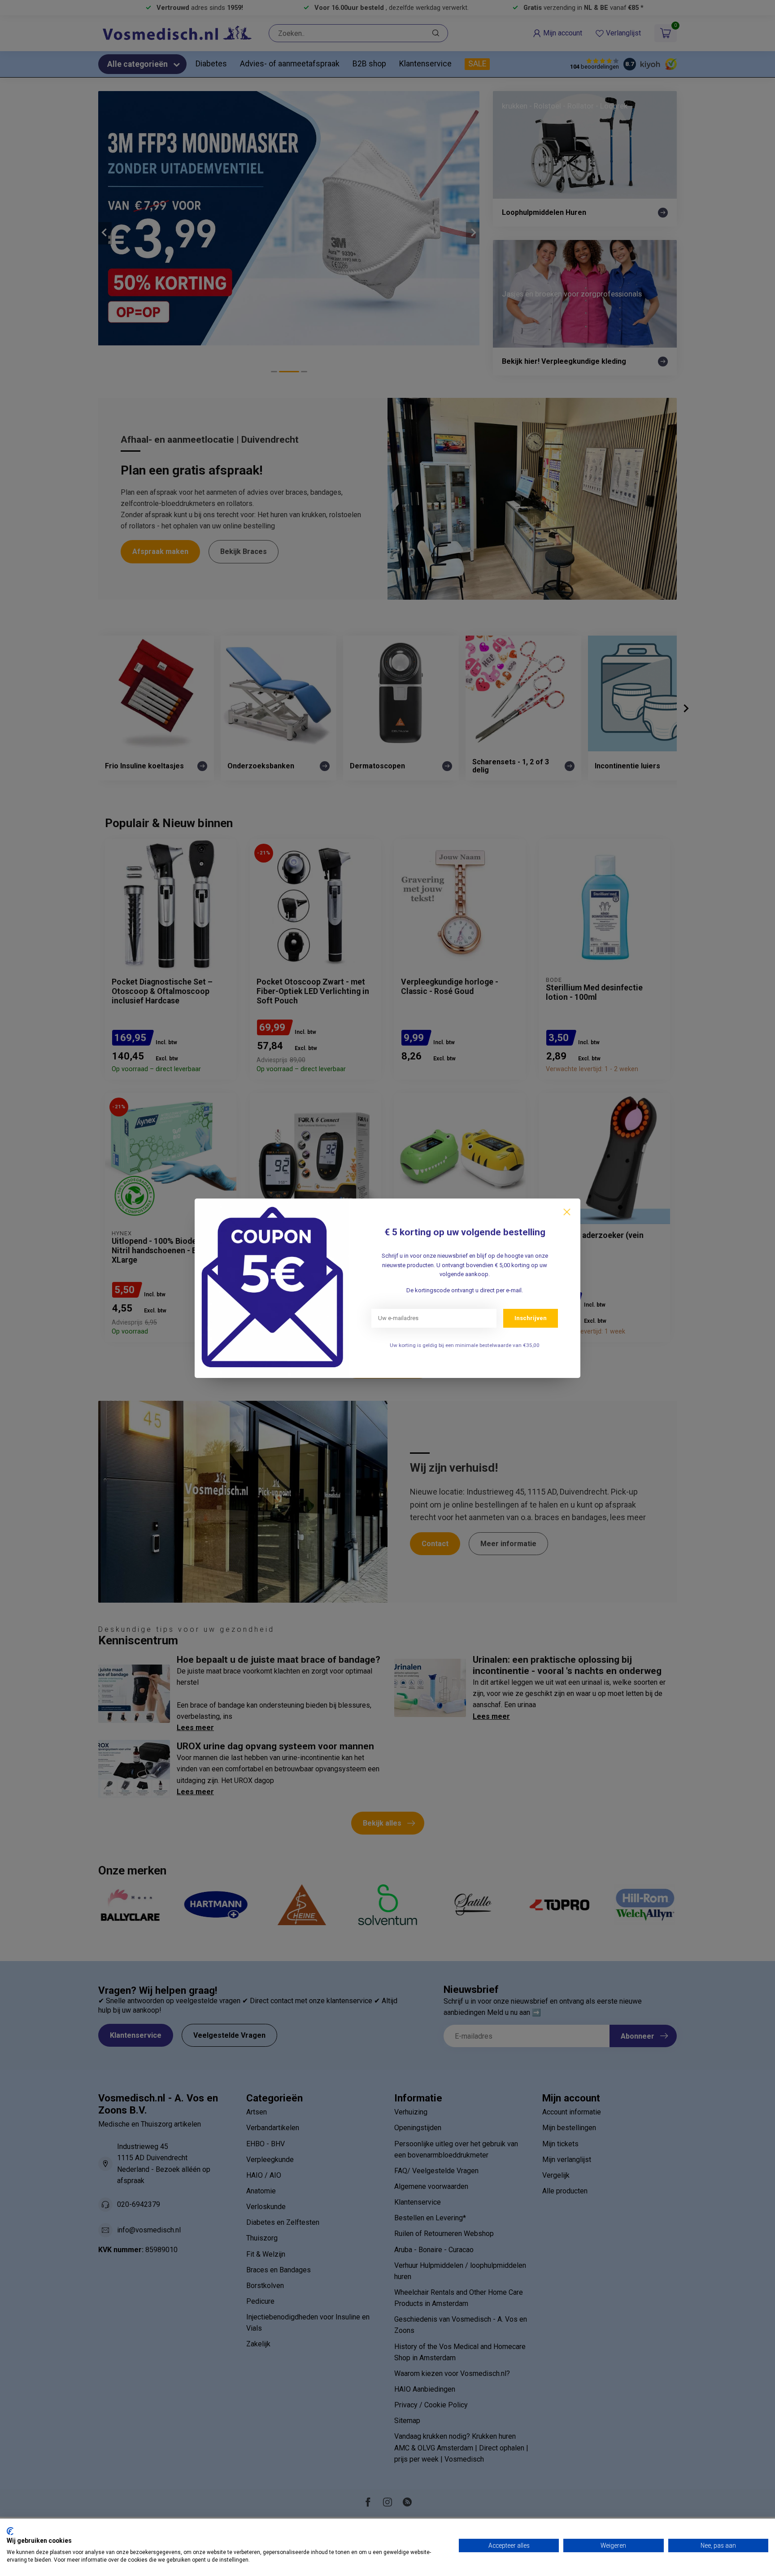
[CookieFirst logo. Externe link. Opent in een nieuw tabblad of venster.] (10, 2531)
